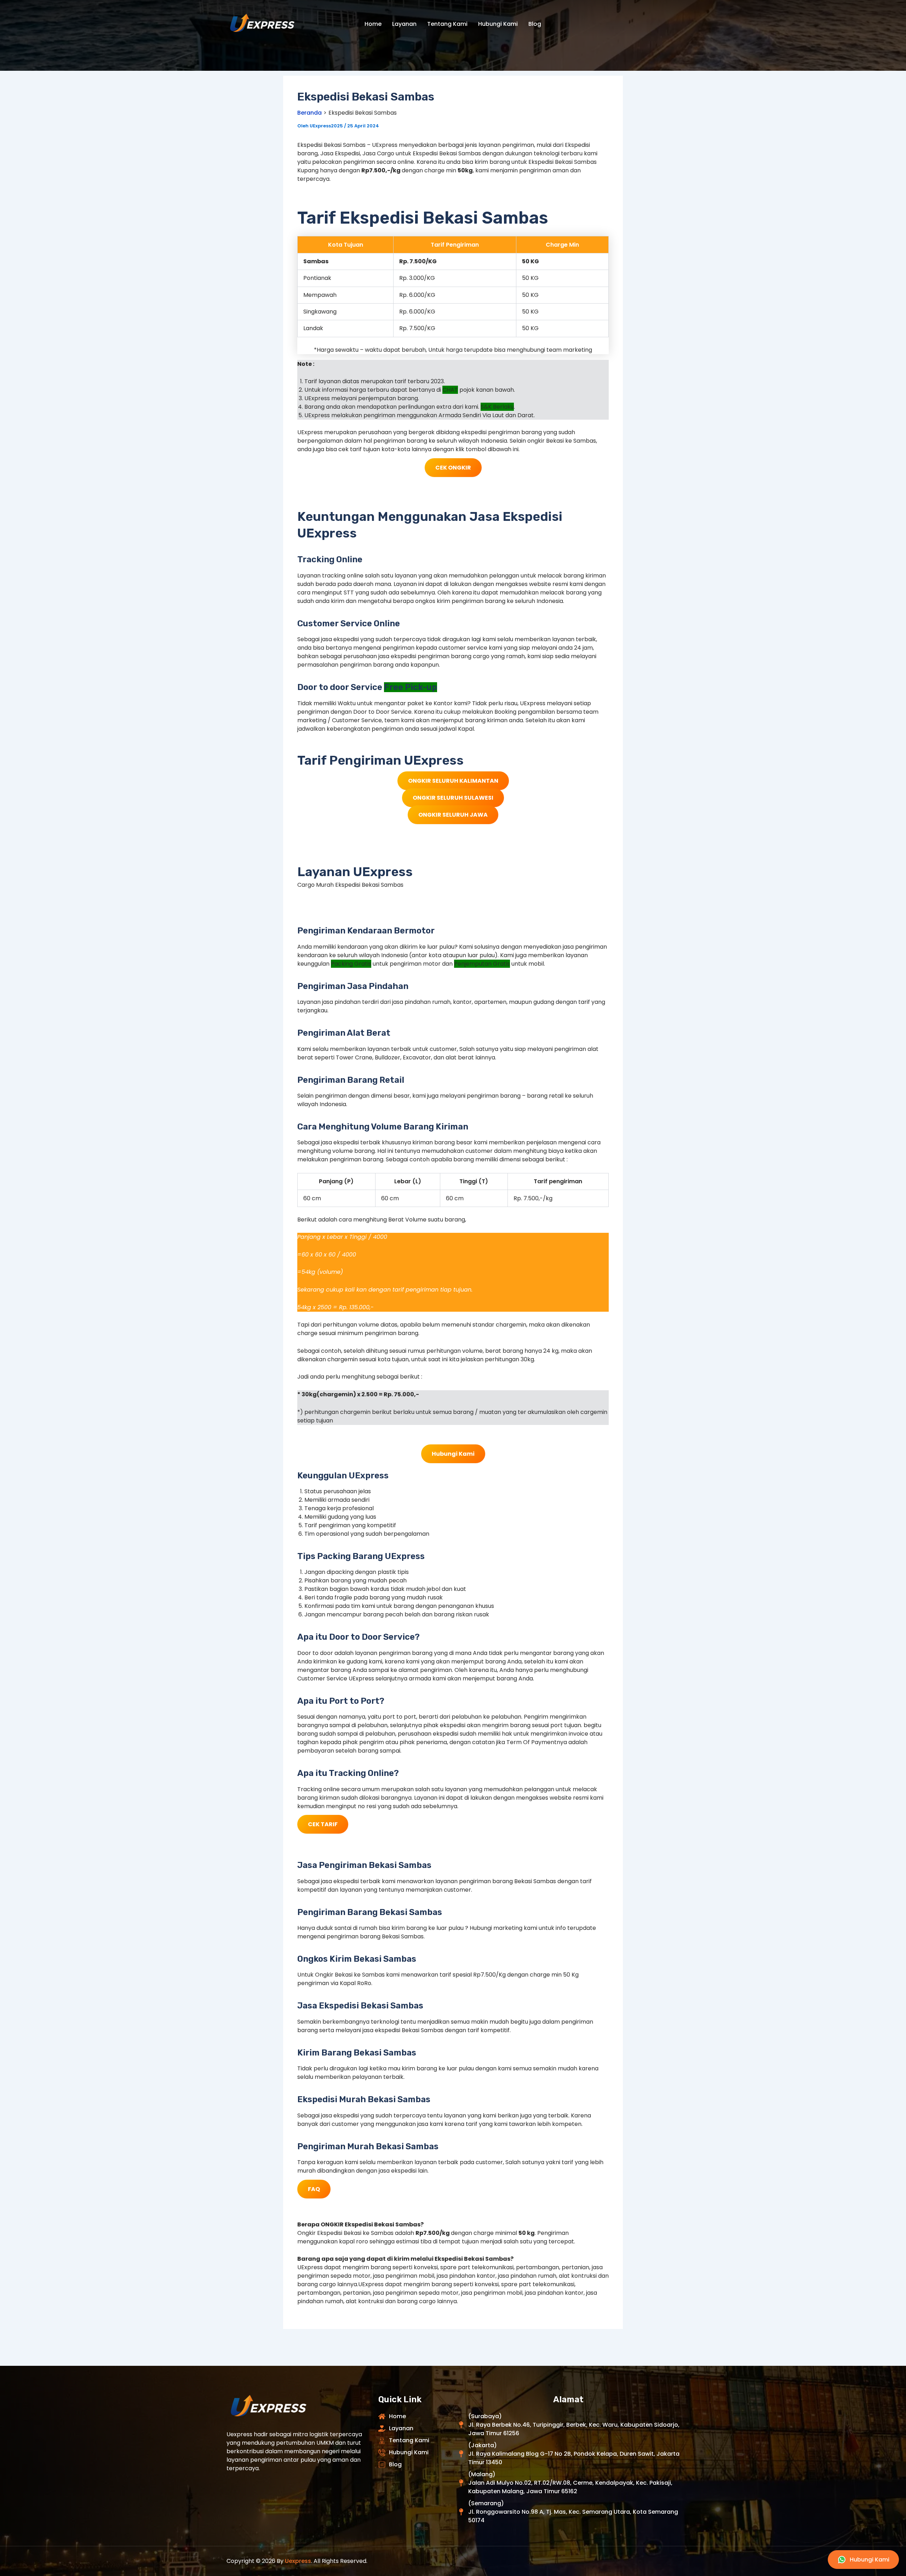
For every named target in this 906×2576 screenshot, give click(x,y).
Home (373, 24)
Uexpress (298, 2561)
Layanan (404, 24)
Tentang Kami (447, 24)
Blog (535, 24)
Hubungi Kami (498, 24)
